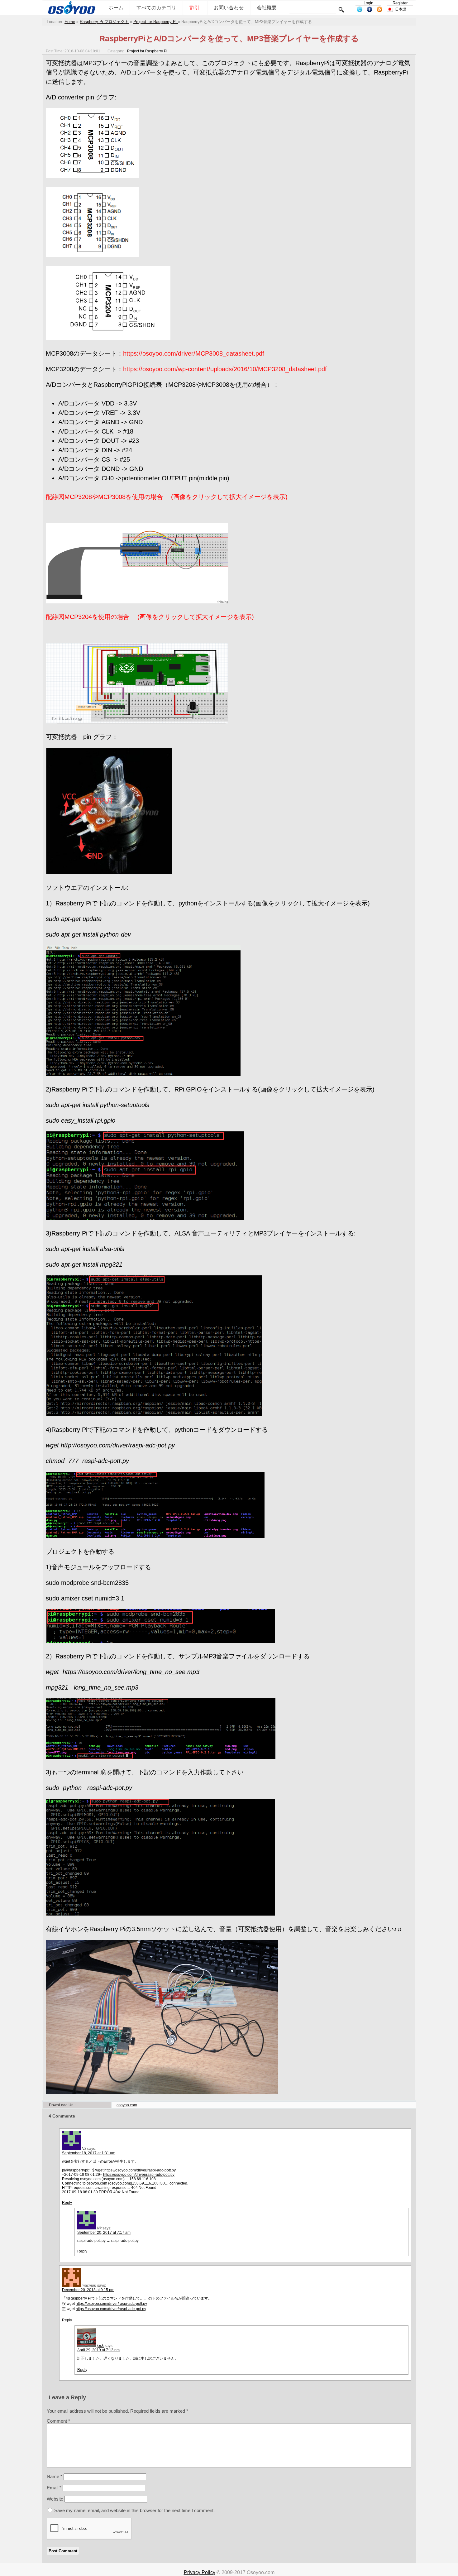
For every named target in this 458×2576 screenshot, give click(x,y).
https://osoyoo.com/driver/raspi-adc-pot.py (111, 2309)
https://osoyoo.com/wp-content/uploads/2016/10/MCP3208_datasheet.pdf (225, 369)
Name (55, 2476)
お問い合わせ (229, 8)
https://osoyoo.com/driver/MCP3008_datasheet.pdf (194, 353)
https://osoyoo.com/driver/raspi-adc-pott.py (140, 2170)
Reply (67, 2203)
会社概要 (267, 8)
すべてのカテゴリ (156, 8)
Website (55, 2499)
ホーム (116, 8)
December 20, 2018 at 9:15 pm (88, 2290)
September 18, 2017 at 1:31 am (89, 2153)
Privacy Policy (200, 2572)
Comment (58, 2421)
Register (400, 3)
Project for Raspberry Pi (156, 22)
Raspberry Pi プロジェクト (104, 22)
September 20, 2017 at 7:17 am (104, 2233)
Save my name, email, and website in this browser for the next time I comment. (134, 2510)
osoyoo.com (127, 2105)
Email (54, 2488)
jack (100, 2346)
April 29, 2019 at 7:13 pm (98, 2350)
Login (368, 3)
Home (70, 22)
